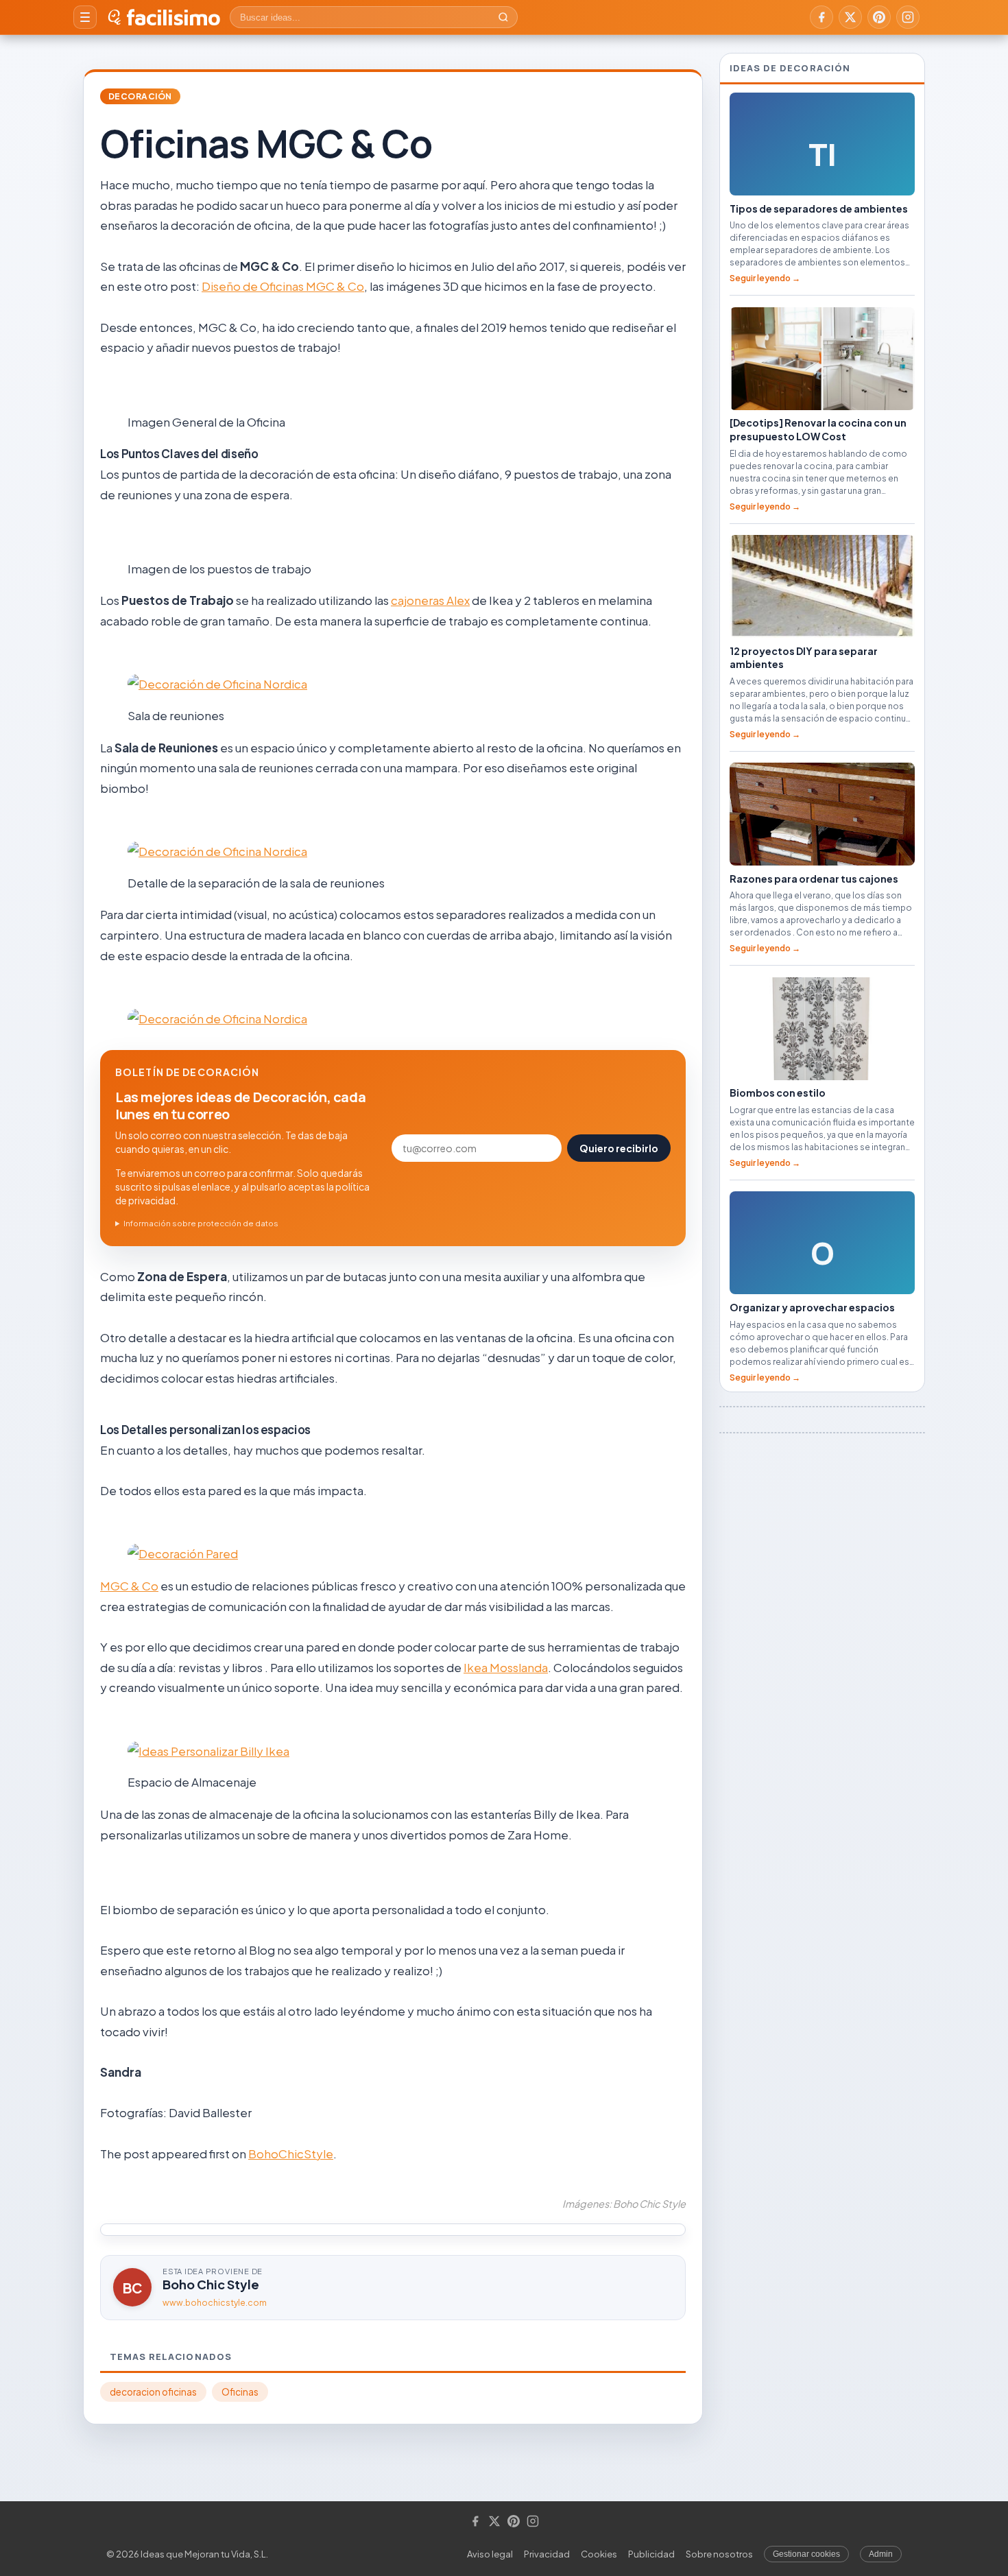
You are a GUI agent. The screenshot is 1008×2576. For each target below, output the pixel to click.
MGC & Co (129, 1586)
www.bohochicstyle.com (215, 2303)
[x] (850, 17)
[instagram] (908, 17)
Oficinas (240, 2392)
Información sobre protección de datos (201, 1223)
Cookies (599, 2554)
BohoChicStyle (291, 2154)
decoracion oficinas (153, 2392)
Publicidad (651, 2554)
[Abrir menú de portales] (85, 17)
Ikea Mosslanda (506, 1667)
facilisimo (173, 17)
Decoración (140, 96)
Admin (881, 2554)
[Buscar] (503, 17)
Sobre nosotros (719, 2554)
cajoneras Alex (430, 600)
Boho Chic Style (211, 2284)
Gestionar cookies (806, 2554)
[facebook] (821, 17)
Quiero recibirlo (619, 1148)
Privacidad (547, 2554)
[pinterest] (879, 17)
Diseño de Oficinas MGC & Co (283, 286)
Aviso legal (490, 2554)
